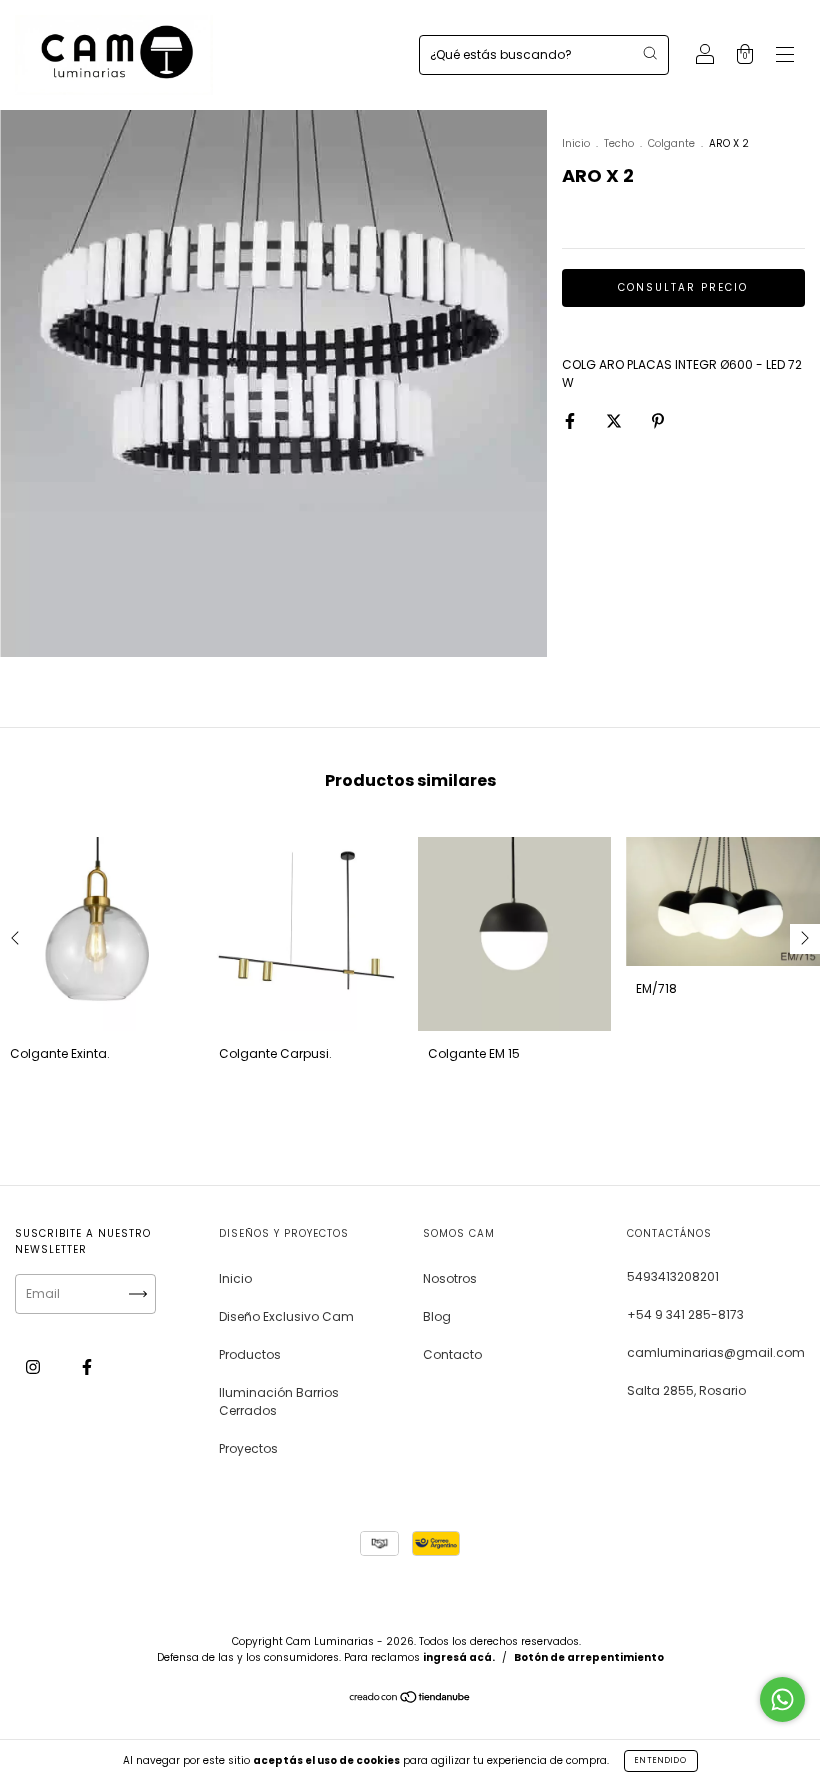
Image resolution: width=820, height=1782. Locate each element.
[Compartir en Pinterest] (658, 420)
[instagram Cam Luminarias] (34, 1366)
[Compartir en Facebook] (571, 420)
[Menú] (785, 56)
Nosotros (450, 1278)
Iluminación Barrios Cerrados (279, 1401)
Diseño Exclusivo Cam (286, 1316)
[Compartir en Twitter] (615, 420)
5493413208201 (673, 1276)
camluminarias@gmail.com (716, 1352)
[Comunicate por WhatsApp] (782, 1699)
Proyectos (248, 1448)
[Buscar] (650, 53)
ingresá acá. (459, 1657)
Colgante (671, 143)
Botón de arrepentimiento (589, 1657)
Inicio (576, 143)
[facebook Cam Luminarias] (87, 1366)
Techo (619, 143)
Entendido (661, 1760)
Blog (437, 1316)
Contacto (452, 1354)
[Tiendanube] (410, 1699)
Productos (250, 1354)
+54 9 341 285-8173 (685, 1314)
